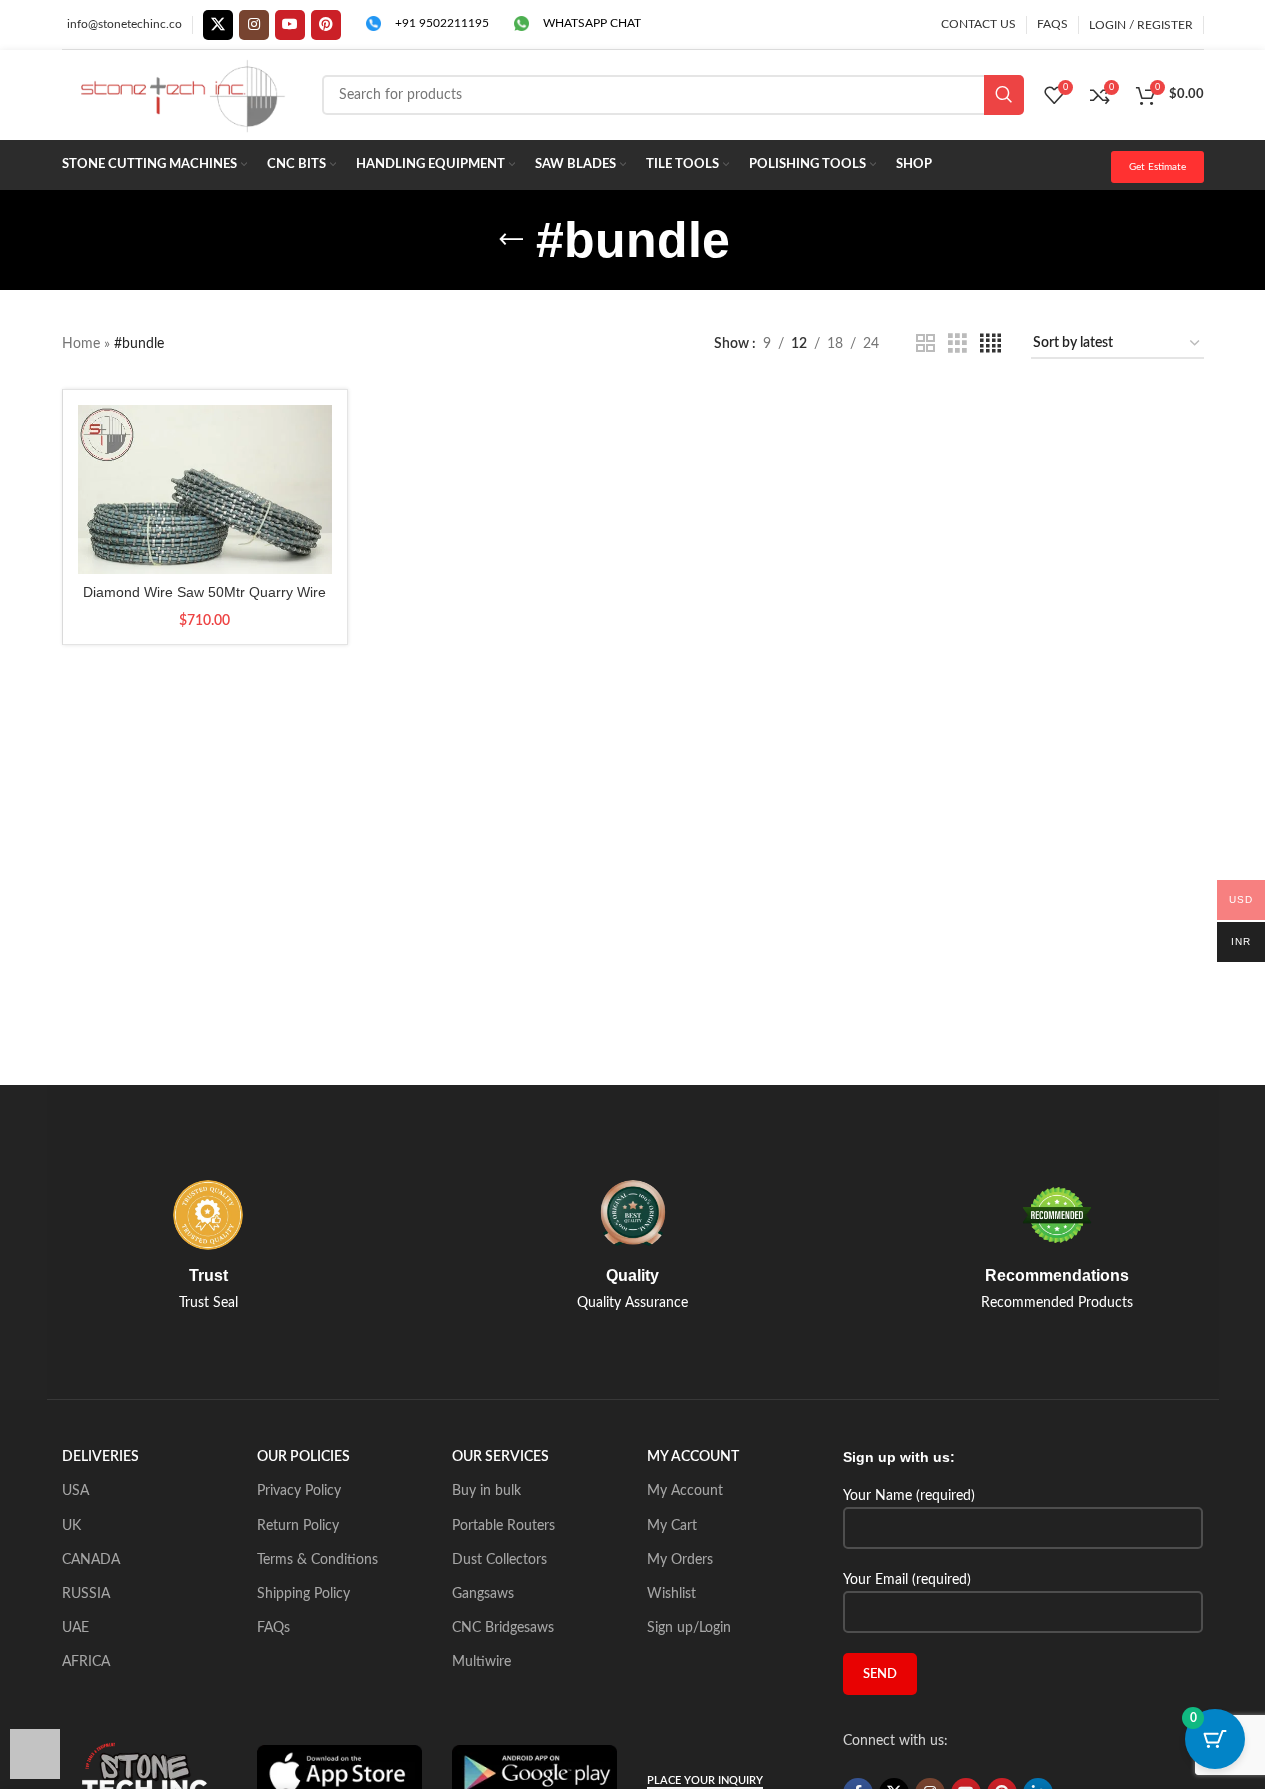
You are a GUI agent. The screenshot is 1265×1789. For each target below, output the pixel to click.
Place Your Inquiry (705, 1780)
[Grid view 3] (957, 344)
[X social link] (218, 25)
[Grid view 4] (990, 344)
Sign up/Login (689, 1628)
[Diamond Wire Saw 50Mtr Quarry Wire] (205, 489)
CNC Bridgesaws (503, 1628)
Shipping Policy (303, 1594)
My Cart (672, 1526)
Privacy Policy (299, 1491)
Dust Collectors (499, 1560)
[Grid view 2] (925, 344)
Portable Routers (503, 1526)
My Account (685, 1491)
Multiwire (481, 1662)
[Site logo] (182, 95)
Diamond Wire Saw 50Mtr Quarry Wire (204, 592)
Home (81, 344)
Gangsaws (483, 1594)
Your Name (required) (909, 1496)
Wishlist (671, 1594)
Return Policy (298, 1526)
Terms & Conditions (317, 1560)
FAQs (273, 1628)
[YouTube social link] (290, 25)
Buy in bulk (486, 1491)
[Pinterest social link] (326, 25)
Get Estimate (1157, 167)
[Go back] (511, 240)
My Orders (680, 1560)
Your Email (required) (907, 1580)
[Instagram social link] (254, 25)
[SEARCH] (1004, 95)
